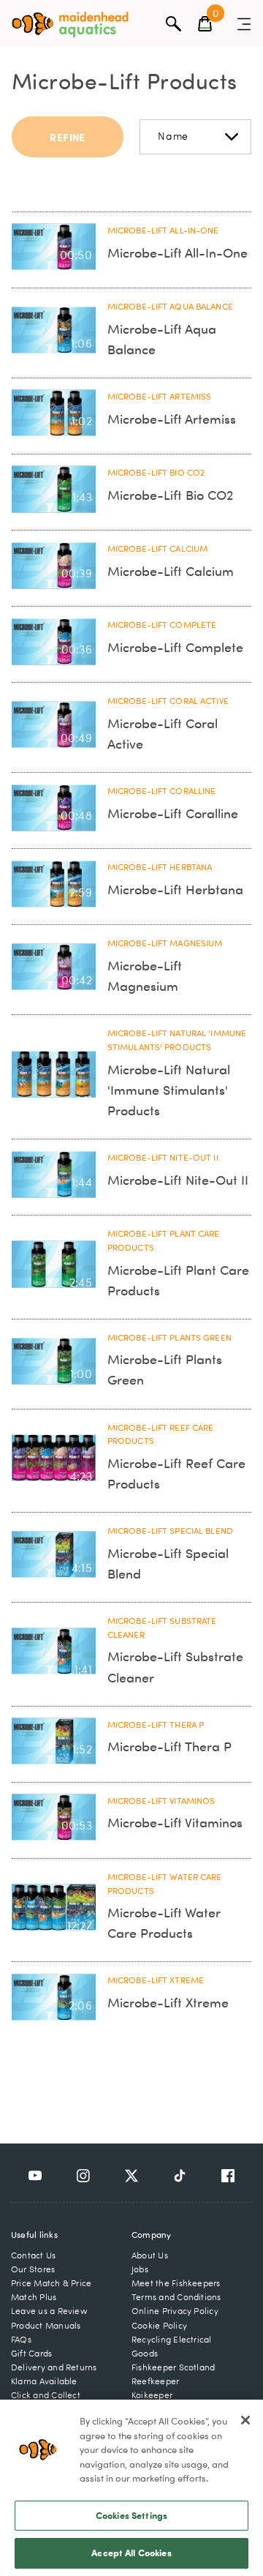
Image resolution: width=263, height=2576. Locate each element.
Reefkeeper (155, 2381)
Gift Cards (31, 2353)
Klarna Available (44, 2381)
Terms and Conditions (176, 2297)
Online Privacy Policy (175, 2311)
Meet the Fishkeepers (176, 2283)
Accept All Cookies (131, 2553)
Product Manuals (46, 2325)
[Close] (245, 2420)
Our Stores (33, 2269)
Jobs (140, 2269)
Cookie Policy (159, 2325)
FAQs (21, 2339)
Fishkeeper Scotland (173, 2367)
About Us (150, 2255)
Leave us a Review (49, 2311)
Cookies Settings (131, 2515)
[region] (131, 2488)
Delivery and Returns (54, 2367)
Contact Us (33, 2255)
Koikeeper (152, 2395)
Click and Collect (46, 2395)
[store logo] (70, 25)
